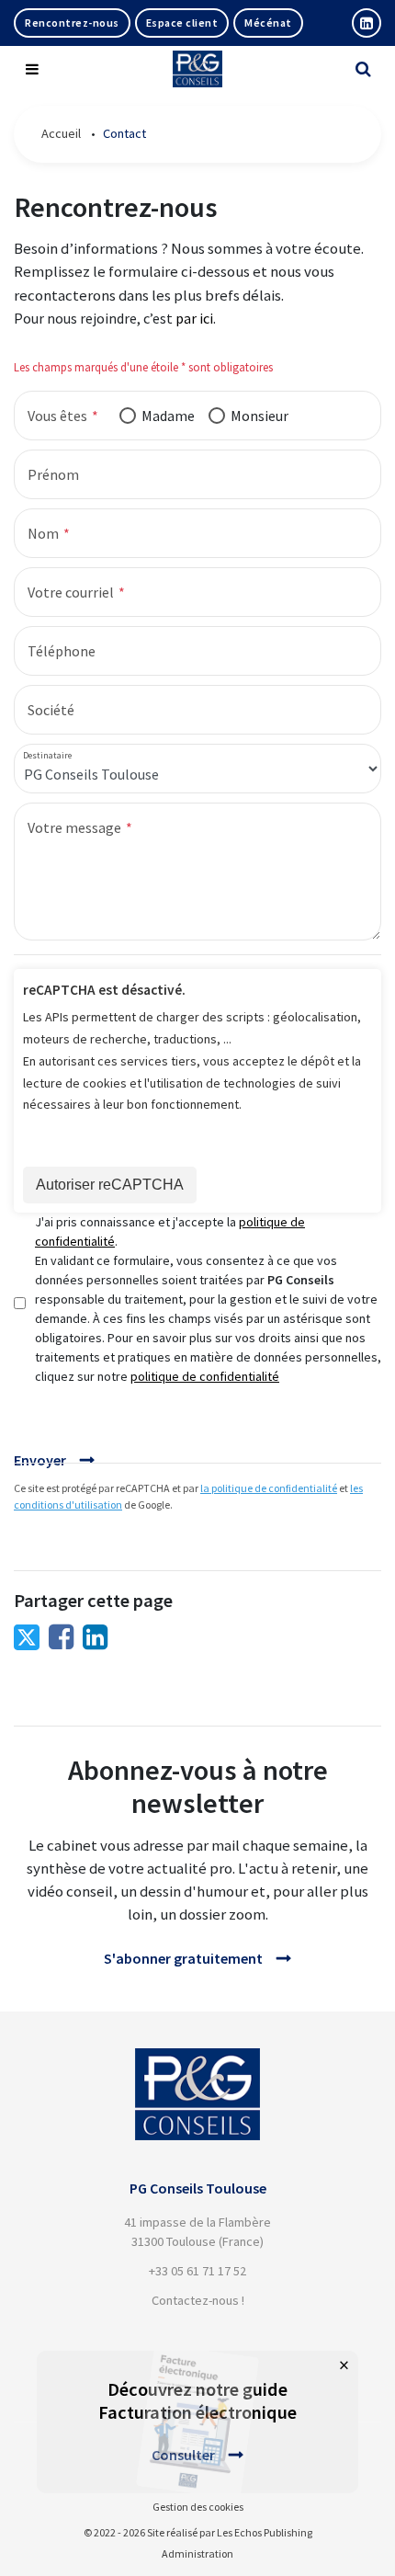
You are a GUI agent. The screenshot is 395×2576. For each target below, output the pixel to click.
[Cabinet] (198, 2059)
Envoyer (40, 1460)
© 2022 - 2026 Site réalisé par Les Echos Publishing (198, 2532)
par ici (194, 318)
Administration (197, 2553)
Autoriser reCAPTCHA (110, 1185)
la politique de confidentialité (269, 1488)
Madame (168, 416)
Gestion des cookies (198, 2507)
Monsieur (260, 416)
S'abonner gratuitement (183, 1958)
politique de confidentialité (205, 1376)
